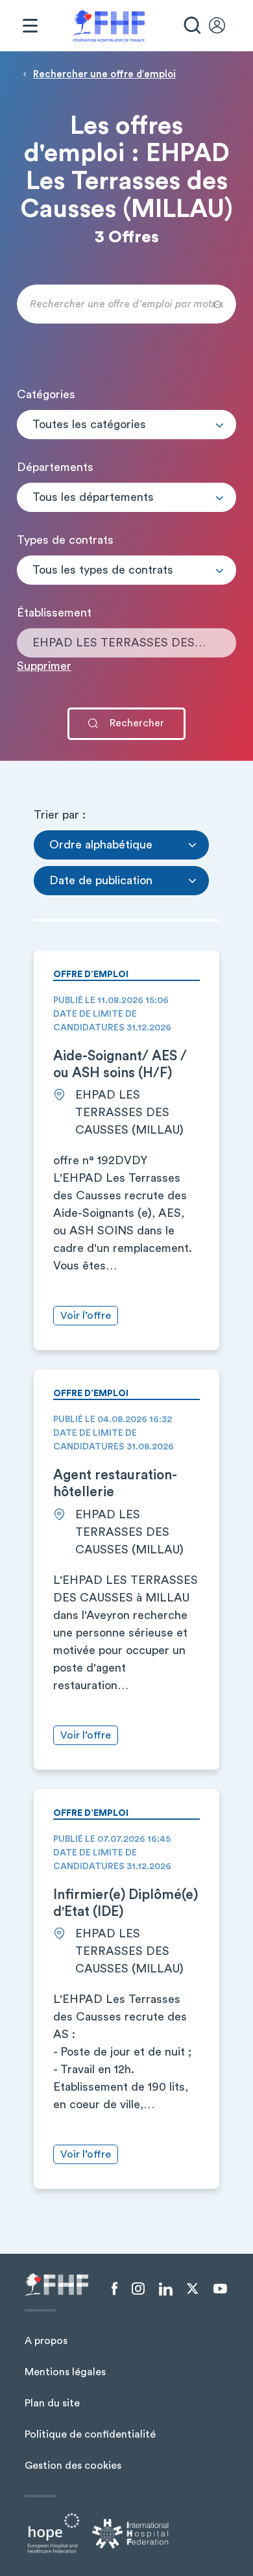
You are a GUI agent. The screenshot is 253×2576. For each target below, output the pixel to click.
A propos (46, 2341)
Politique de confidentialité (90, 2434)
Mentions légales (65, 2372)
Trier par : (60, 815)
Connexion (223, 26)
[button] (126, 425)
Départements (55, 467)
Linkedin (166, 2289)
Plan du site (52, 2403)
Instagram (138, 2289)
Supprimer (44, 666)
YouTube (220, 2289)
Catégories (46, 394)
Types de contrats (65, 540)
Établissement (54, 613)
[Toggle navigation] (30, 26)
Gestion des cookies (73, 2466)
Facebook (114, 2289)
